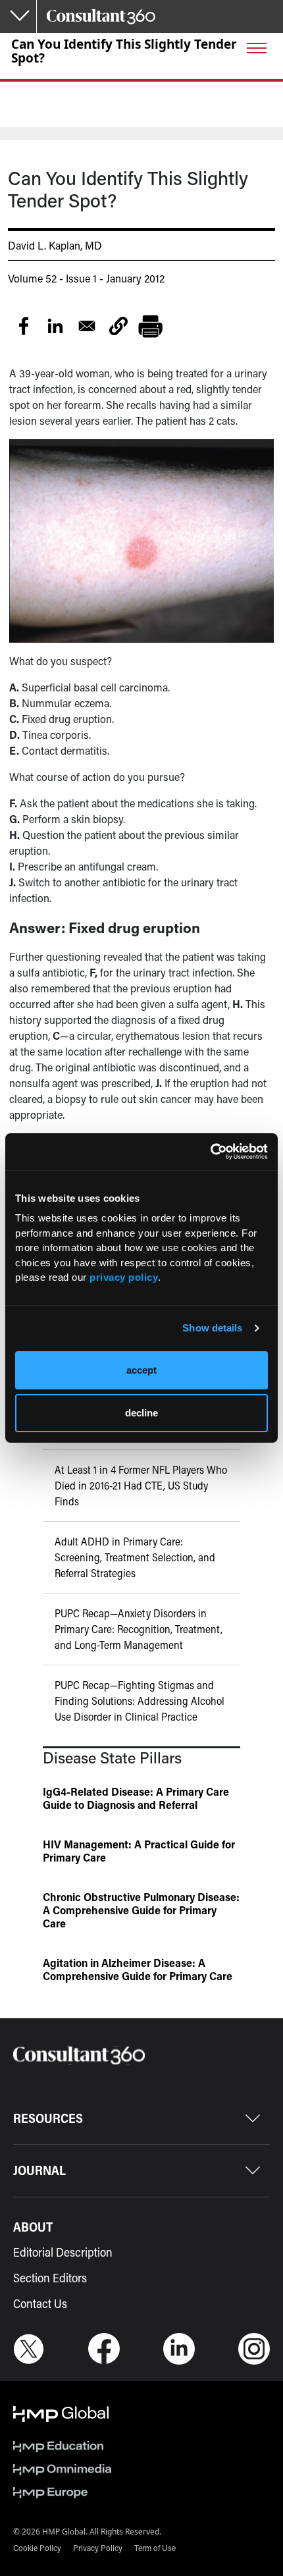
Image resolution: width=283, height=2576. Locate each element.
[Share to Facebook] (24, 326)
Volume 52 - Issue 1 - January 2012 (86, 278)
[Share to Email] (87, 326)
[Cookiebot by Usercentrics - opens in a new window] (210, 1152)
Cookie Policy (37, 2548)
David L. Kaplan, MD (55, 245)
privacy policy (124, 1277)
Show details (212, 1328)
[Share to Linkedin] (55, 326)
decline (141, 1413)
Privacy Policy (98, 2548)
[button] (118, 326)
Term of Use (155, 2548)
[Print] (150, 326)
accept (141, 1370)
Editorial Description (63, 2252)
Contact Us (40, 2303)
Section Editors (50, 2278)
